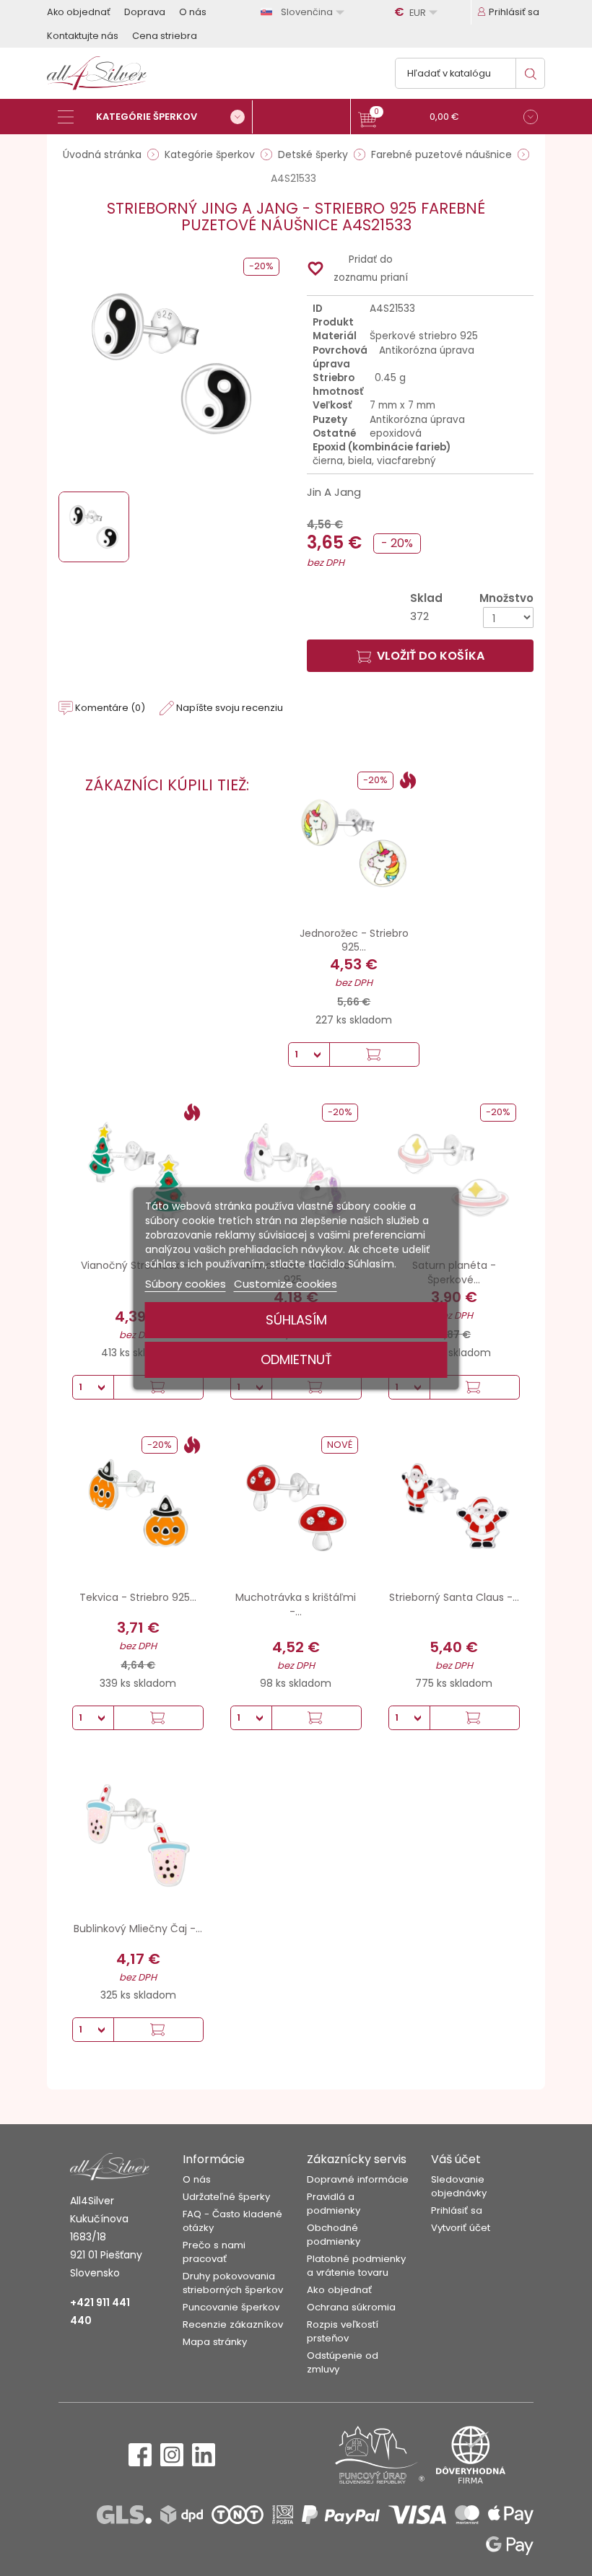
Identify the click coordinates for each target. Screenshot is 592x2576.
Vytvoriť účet (461, 2228)
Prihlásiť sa (457, 2210)
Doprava (145, 12)
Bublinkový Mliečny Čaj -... (138, 1929)
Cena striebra (165, 36)
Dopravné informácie (358, 2179)
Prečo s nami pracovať (214, 2252)
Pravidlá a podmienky (334, 2204)
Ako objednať (79, 12)
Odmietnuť (296, 1359)
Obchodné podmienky (334, 2235)
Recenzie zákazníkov (233, 2324)
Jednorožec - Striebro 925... (354, 940)
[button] (448, 119)
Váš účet (456, 2159)
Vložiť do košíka (431, 656)
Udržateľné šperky (226, 2197)
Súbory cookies (186, 1284)
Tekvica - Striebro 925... (138, 1597)
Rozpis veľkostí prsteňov (343, 2331)
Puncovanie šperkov (231, 2307)
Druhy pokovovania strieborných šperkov (233, 2283)
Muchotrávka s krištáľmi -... (296, 1604)
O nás (193, 12)
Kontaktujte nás (83, 36)
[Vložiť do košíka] (374, 1055)
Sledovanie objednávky (459, 2186)
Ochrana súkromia (351, 2307)
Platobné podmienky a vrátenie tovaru (356, 2266)
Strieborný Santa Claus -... (454, 1597)
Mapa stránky (215, 2342)
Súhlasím (296, 1320)
